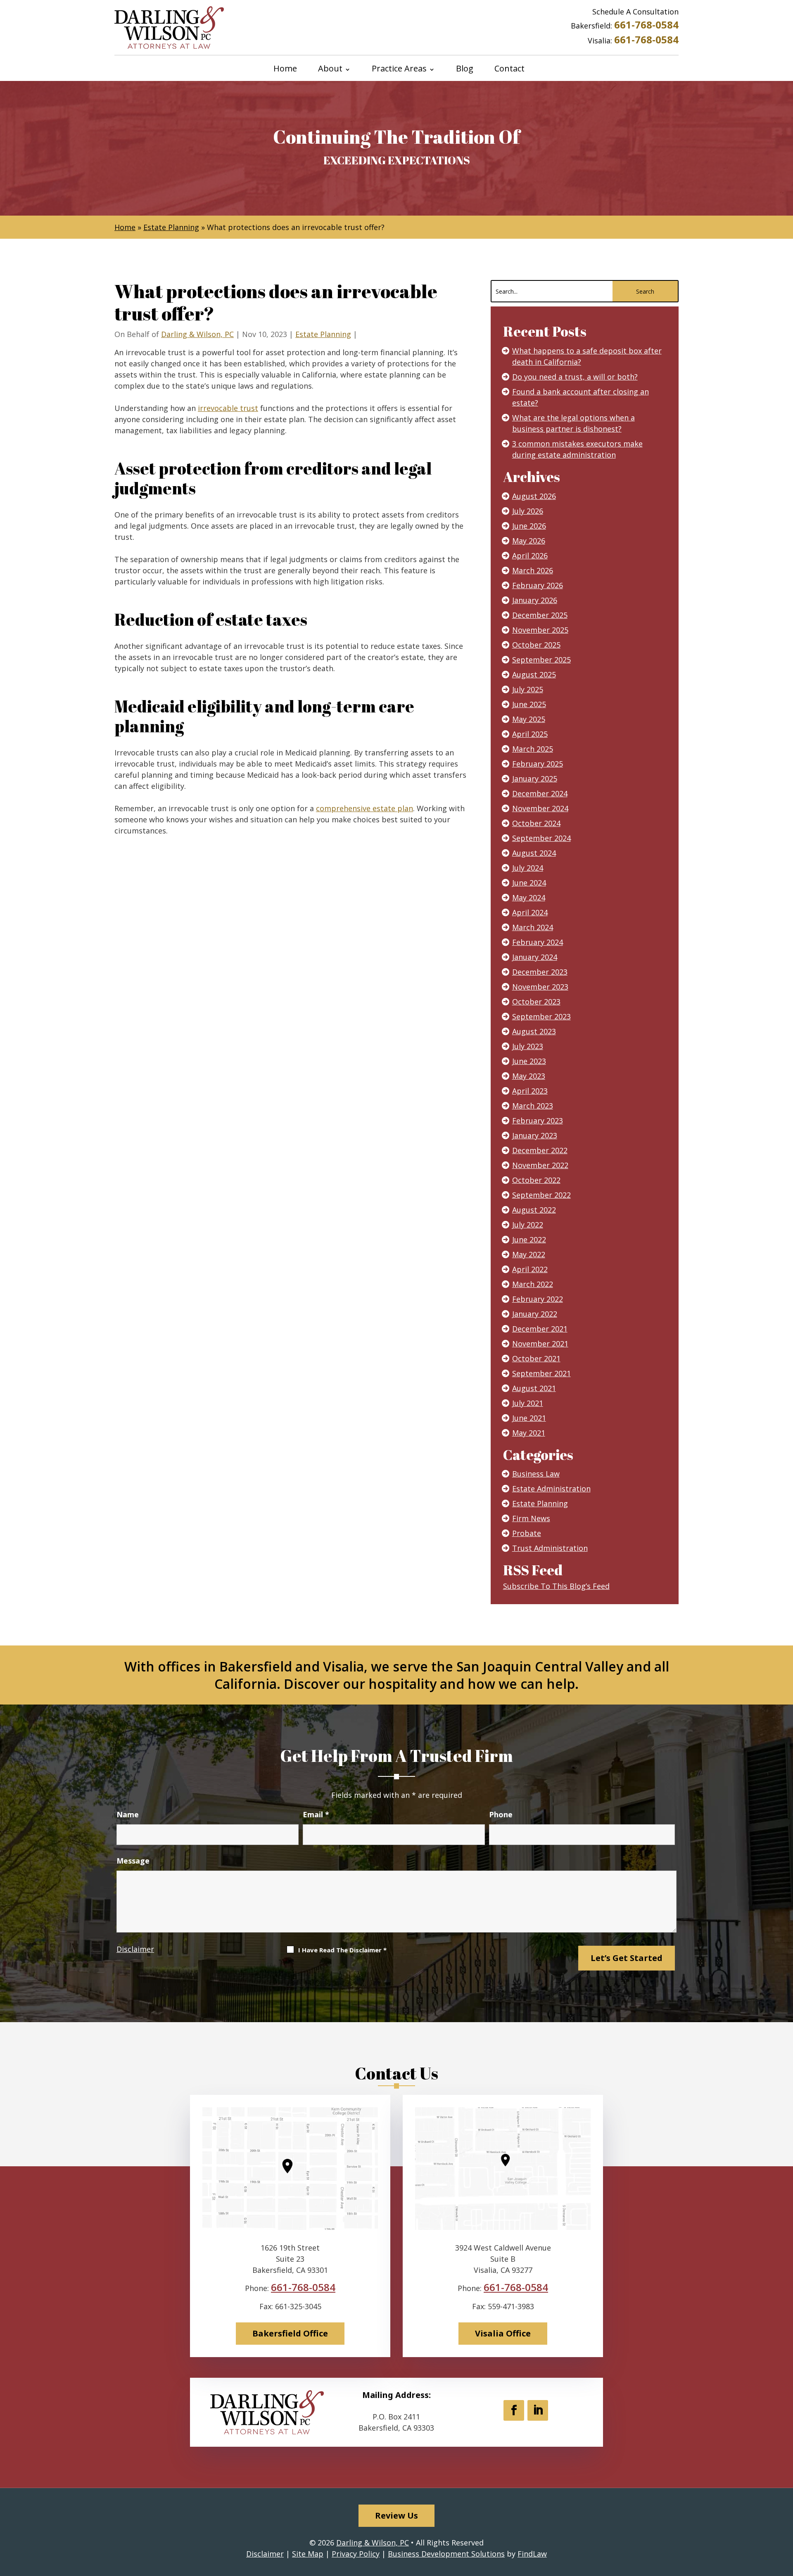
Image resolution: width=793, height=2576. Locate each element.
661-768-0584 (646, 25)
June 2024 (529, 883)
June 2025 (529, 704)
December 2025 (540, 615)
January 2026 (535, 600)
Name (128, 1814)
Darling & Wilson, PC (197, 334)
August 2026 (534, 496)
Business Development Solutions (446, 2554)
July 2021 (528, 1403)
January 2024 (535, 957)
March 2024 (533, 927)
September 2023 (541, 1016)
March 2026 (533, 570)
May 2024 (529, 897)
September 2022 (541, 1195)
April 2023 (530, 1091)
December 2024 (540, 793)
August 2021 (534, 1388)
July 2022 (528, 1225)
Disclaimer (135, 1949)
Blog (465, 69)
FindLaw (532, 2554)
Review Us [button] (396, 2515)
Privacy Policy (356, 2554)
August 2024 (534, 853)
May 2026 (529, 541)
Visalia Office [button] (503, 2333)
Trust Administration (550, 1548)
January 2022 (535, 1314)
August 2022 (534, 1210)
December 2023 (540, 972)
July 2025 (528, 689)
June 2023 (529, 1061)
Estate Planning (323, 334)
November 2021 (540, 1344)
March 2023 (533, 1106)
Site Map (308, 2554)
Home (285, 69)
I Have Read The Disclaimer (342, 1950)
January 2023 (535, 1135)
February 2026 (538, 585)
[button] (785, 2516)
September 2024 (541, 838)
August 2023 (534, 1031)
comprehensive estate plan (364, 808)
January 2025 (535, 779)
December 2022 (540, 1150)
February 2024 (538, 942)
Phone (501, 1814)
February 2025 (538, 764)
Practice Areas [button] (399, 69)
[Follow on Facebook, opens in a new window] (514, 2410)
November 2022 (540, 1165)
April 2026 (530, 556)
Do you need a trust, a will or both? (575, 377)
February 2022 (538, 1299)
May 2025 (529, 719)
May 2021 (529, 1433)
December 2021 (540, 1329)
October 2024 (536, 823)
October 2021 (536, 1358)
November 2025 (540, 630)
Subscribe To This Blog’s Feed (556, 1586)
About (330, 69)
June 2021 (529, 1418)
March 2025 (533, 749)
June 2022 (529, 1239)
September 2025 (541, 660)
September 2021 (541, 1373)
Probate (527, 1533)
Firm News (531, 1518)
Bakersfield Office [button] (290, 2333)
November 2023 (540, 987)
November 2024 (540, 808)
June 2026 (529, 526)
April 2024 (530, 912)
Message (133, 1861)
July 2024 (528, 868)
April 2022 (530, 1269)
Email (316, 1814)
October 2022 (536, 1180)
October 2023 (536, 1002)
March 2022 (533, 1284)
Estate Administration (551, 1489)
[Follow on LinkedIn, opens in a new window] (538, 2410)
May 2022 (529, 1254)
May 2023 (529, 1076)
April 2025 (530, 734)
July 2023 (528, 1046)
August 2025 (534, 674)
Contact (509, 69)
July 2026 (528, 511)
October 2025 (536, 645)
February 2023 (538, 1121)
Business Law (536, 1474)
